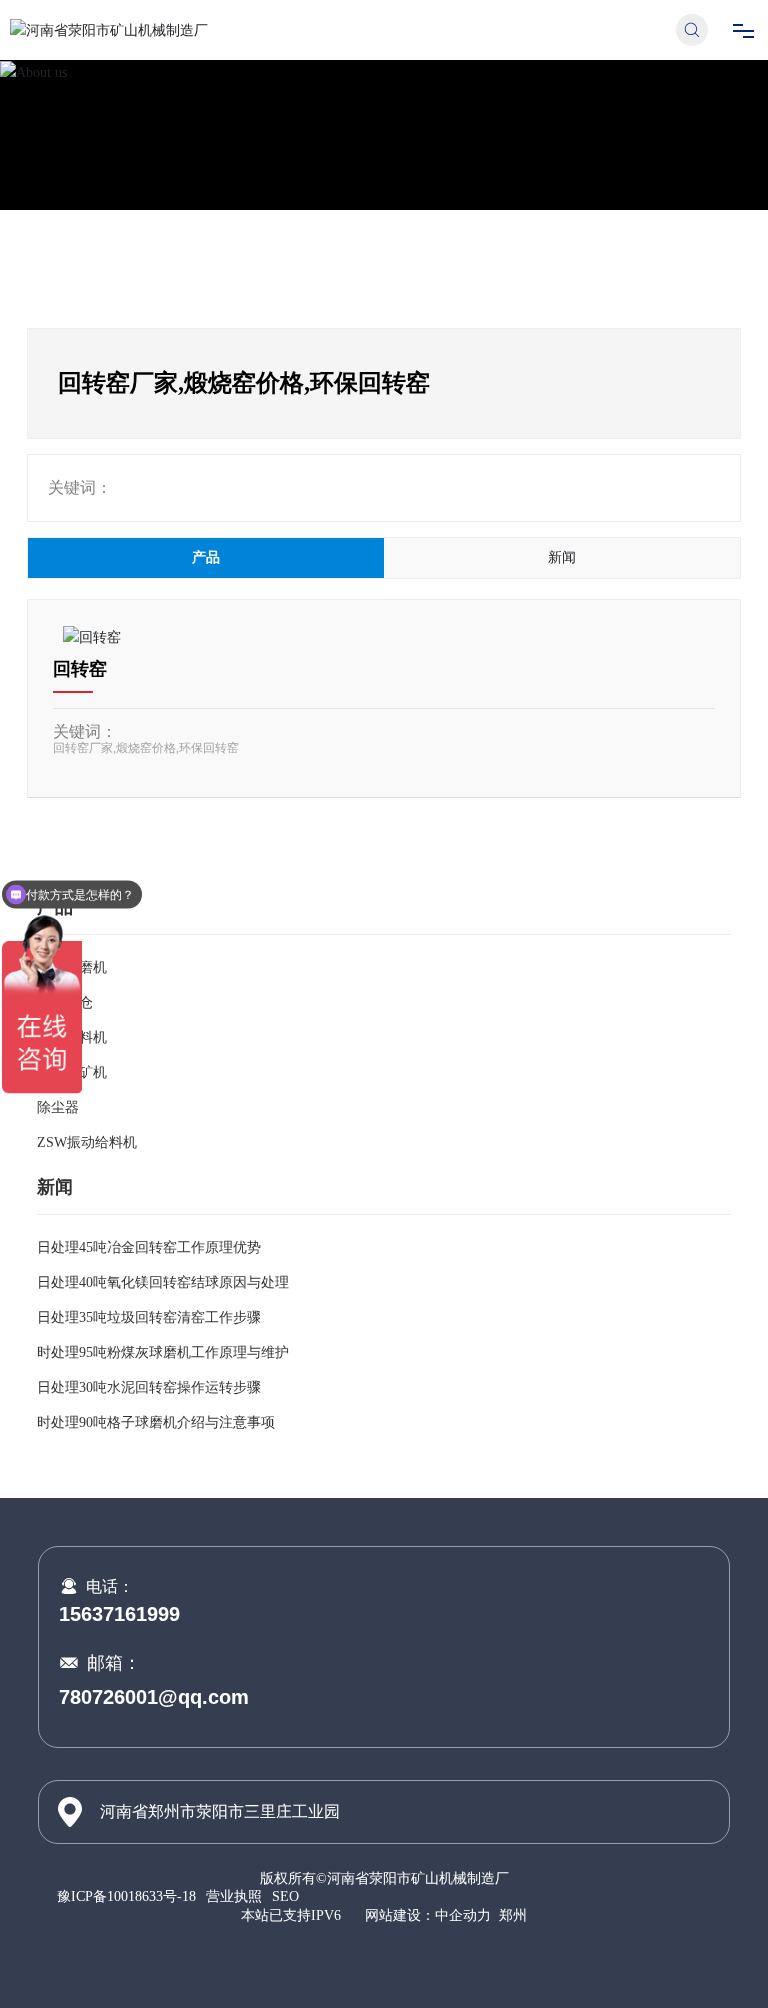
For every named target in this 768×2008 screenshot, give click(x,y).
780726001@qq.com (154, 1697)
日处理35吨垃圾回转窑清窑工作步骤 (149, 1317)
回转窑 (80, 669)
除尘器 (58, 1107)
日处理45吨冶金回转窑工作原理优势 (149, 1247)
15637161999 (119, 1614)
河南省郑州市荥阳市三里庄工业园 (220, 1811)
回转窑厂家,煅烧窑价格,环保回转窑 (146, 748)
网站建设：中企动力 (428, 1915)
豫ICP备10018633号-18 (126, 1897)
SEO (285, 1896)
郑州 (513, 1915)
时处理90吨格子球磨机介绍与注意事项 (156, 1422)
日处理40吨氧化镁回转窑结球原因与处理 (163, 1282)
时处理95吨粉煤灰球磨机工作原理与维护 (163, 1352)
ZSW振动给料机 (87, 1142)
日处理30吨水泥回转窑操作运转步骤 (149, 1387)
